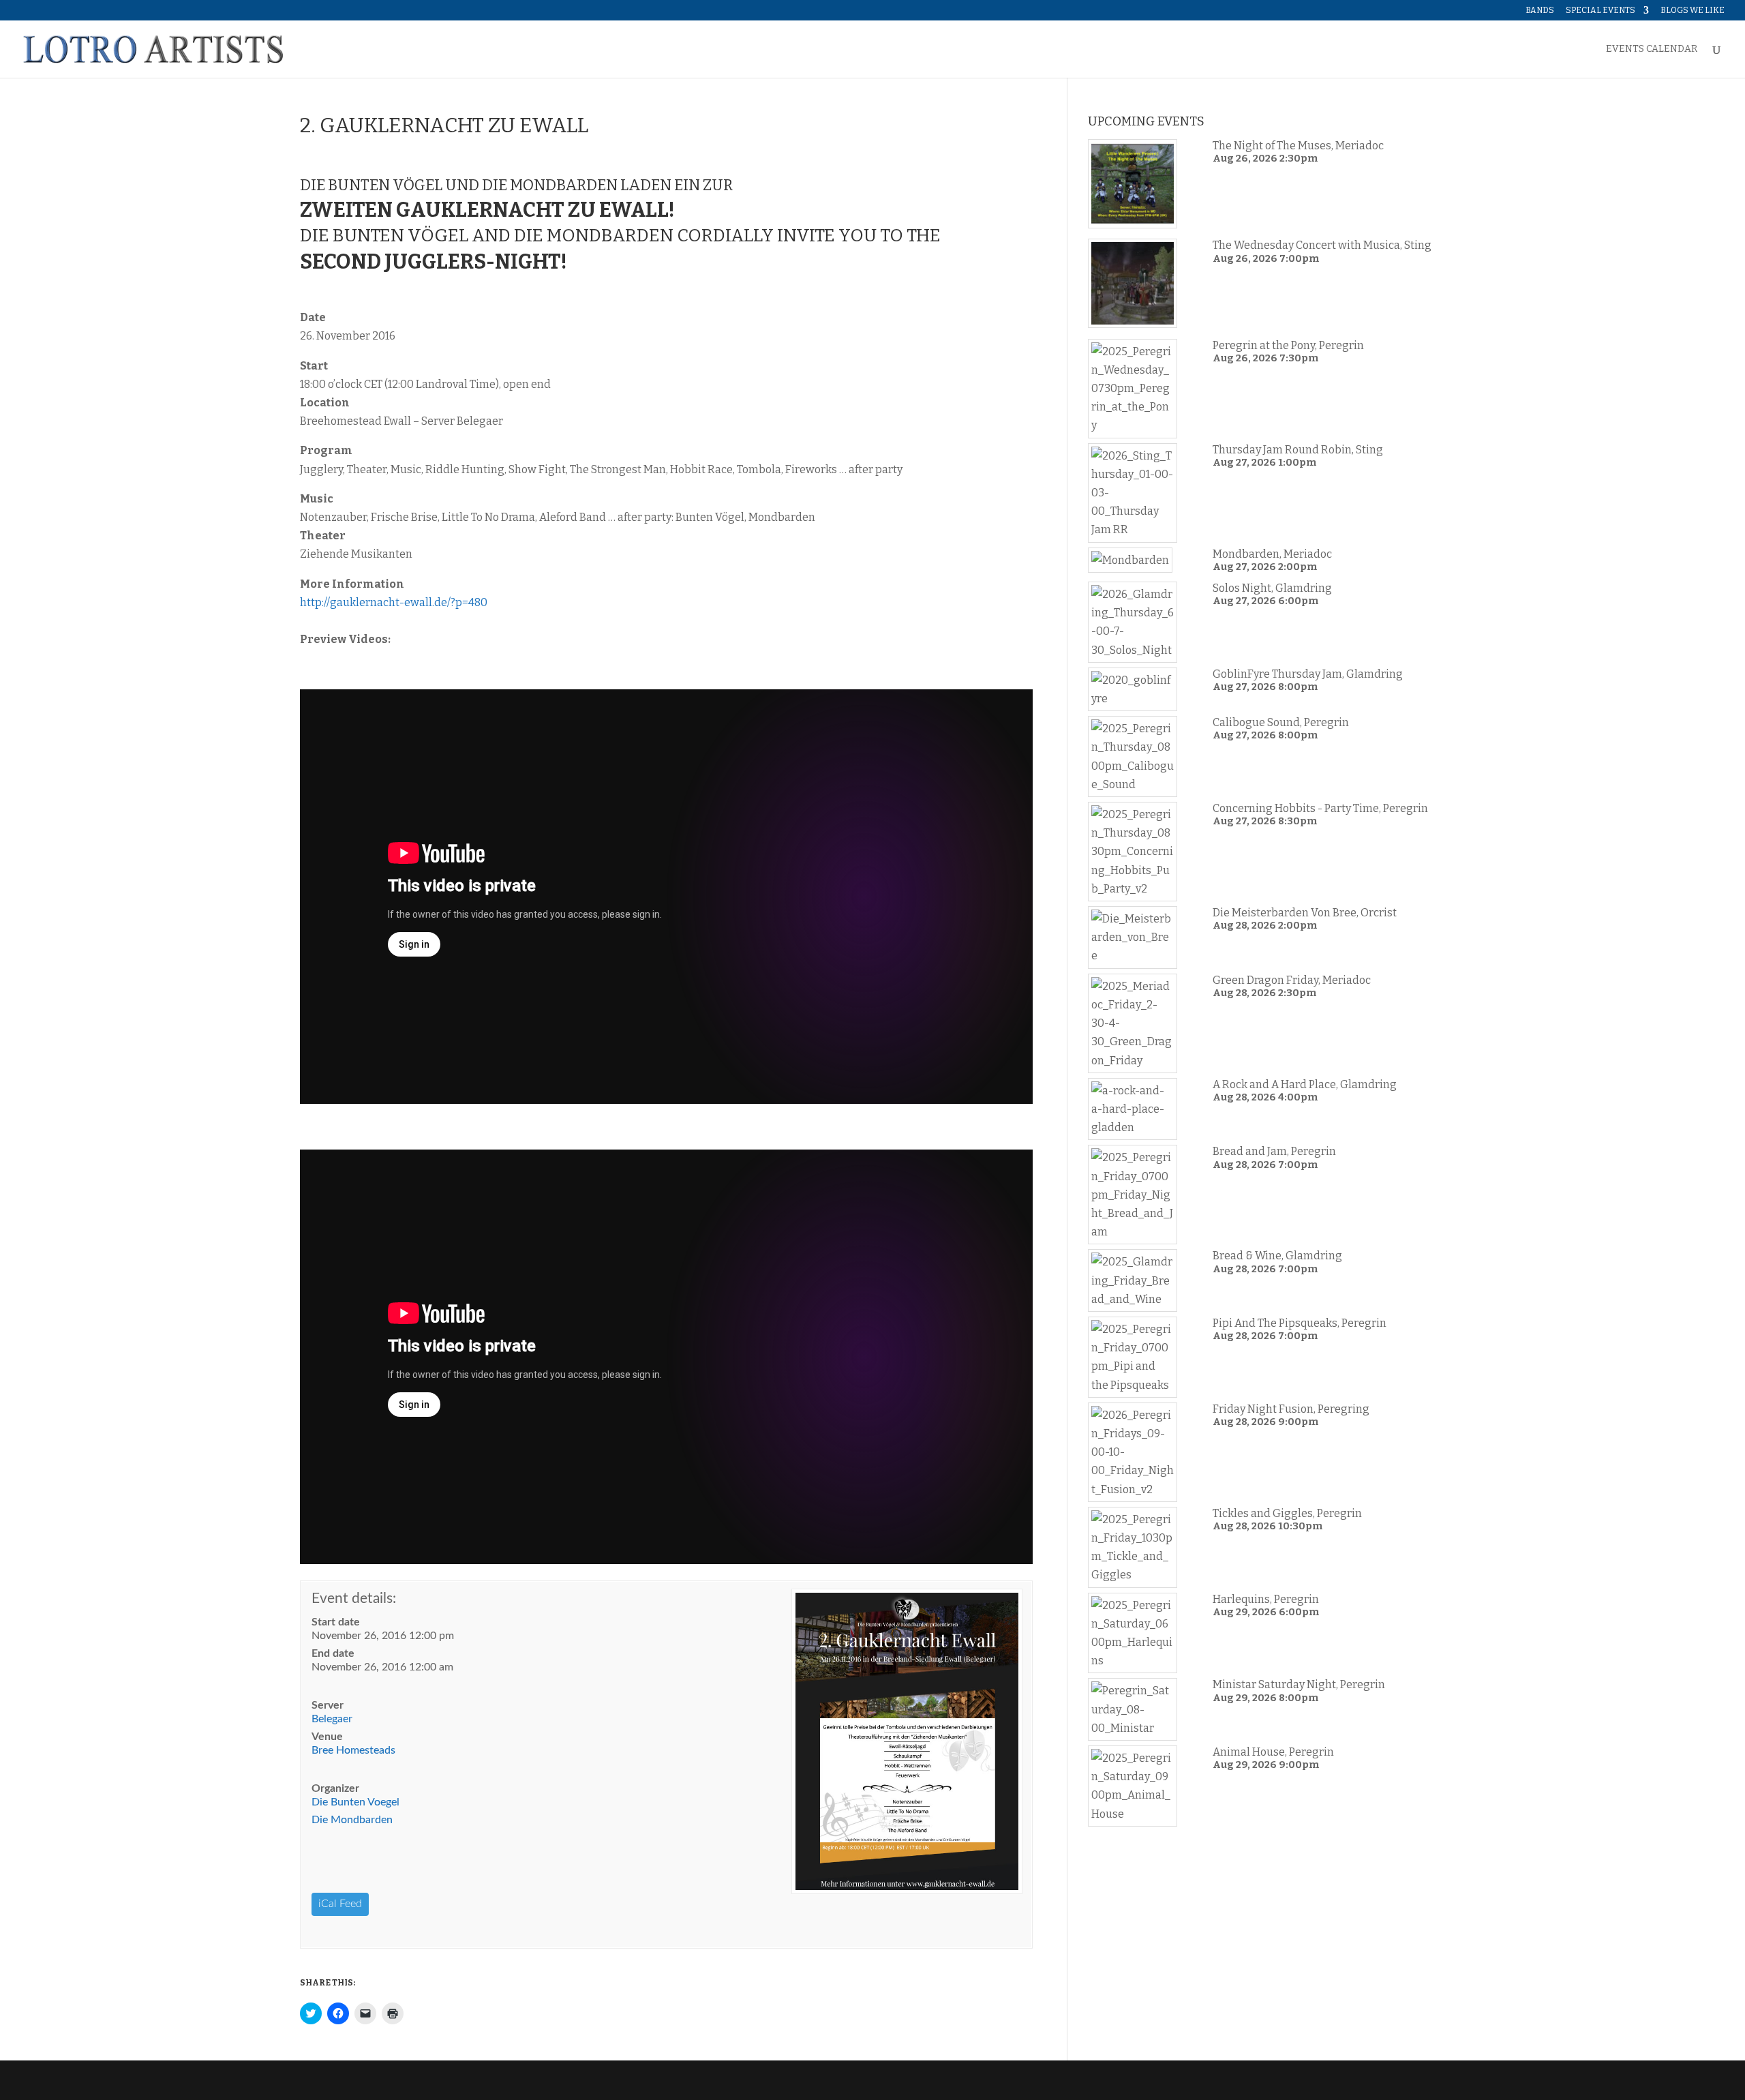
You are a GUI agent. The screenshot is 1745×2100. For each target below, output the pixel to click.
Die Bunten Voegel (355, 1802)
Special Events (1600, 11)
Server (328, 1705)
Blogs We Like (1693, 11)
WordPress (516, 2080)
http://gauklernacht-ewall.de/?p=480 (394, 602)
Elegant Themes (393, 2080)
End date (333, 1653)
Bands (1540, 11)
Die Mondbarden (352, 1820)
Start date (336, 1622)
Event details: (354, 1599)
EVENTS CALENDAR (1652, 49)
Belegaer (332, 1719)
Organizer (335, 1788)
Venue (327, 1737)
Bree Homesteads (353, 1750)
